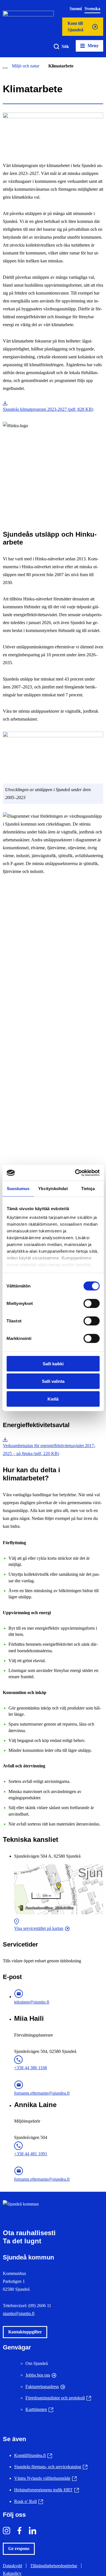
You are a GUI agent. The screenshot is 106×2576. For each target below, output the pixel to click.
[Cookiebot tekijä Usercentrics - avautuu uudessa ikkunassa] (75, 1173)
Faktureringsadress (42, 2387)
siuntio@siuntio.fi (19, 2313)
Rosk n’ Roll (29, 2501)
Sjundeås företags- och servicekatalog (51, 2467)
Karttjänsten (39, 2409)
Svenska (92, 9)
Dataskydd (12, 2566)
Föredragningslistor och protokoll (58, 2398)
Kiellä (53, 1399)
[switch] (91, 1303)
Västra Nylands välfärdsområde (45, 2478)
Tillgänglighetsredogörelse (54, 2566)
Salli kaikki (53, 1363)
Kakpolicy (12, 2573)
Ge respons (19, 2548)
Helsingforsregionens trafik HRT (46, 2490)
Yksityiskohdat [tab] (53, 1188)
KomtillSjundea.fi (33, 2455)
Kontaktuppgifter (25, 2332)
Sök (65, 46)
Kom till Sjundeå (75, 28)
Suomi (76, 9)
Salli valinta (53, 1381)
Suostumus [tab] (18, 1188)
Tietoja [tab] (88, 1188)
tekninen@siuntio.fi (32, 2002)
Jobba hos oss (38, 2375)
